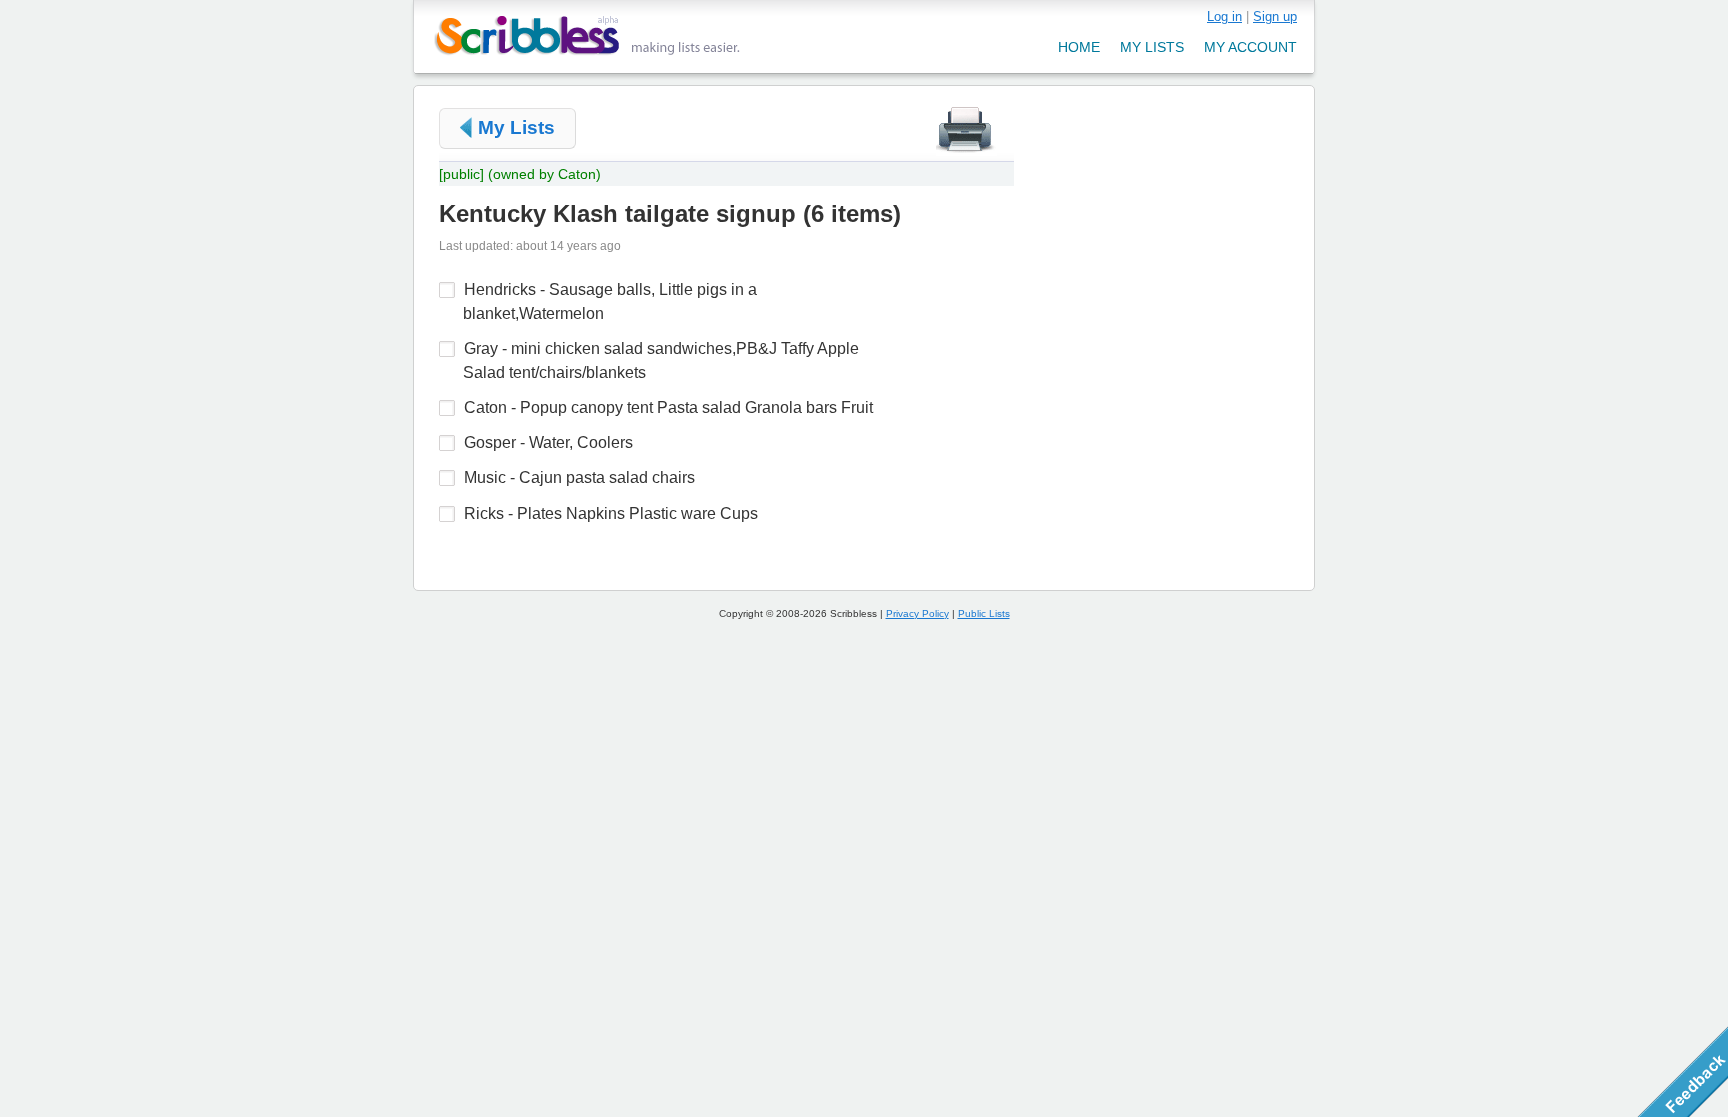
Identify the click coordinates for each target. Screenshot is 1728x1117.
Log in (1224, 16)
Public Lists (984, 613)
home (1079, 47)
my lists (1152, 47)
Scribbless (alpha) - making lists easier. (587, 35)
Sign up (1275, 16)
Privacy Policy (917, 613)
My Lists (516, 127)
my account (1250, 47)
